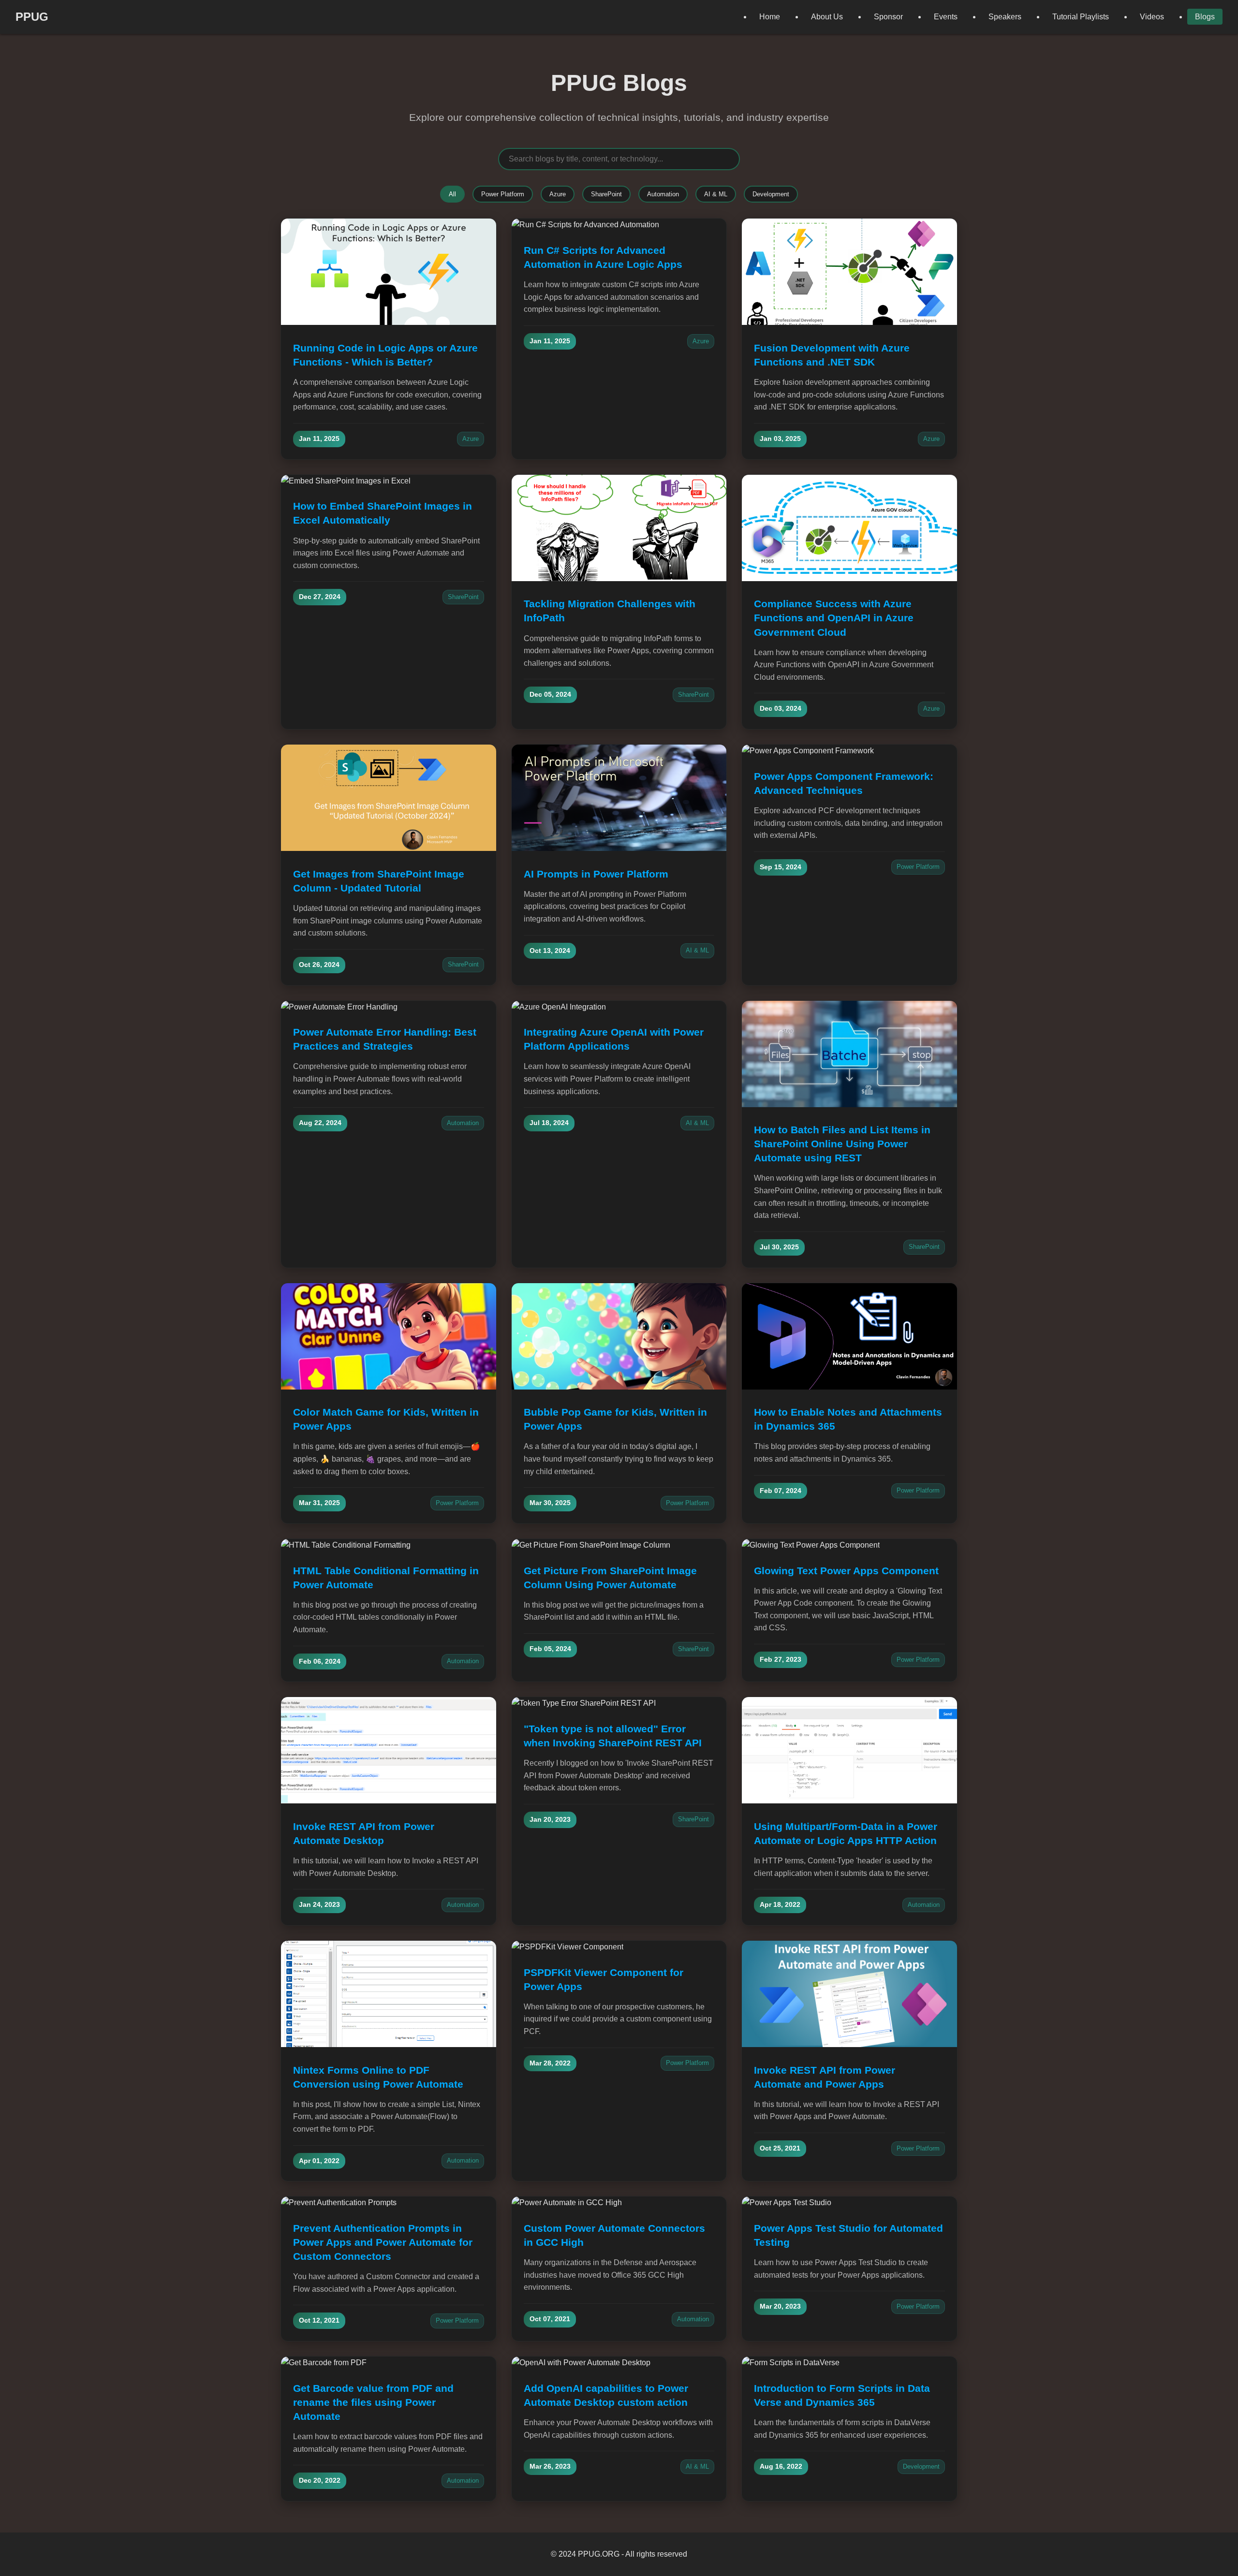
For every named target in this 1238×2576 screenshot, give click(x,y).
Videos (1152, 17)
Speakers (1005, 17)
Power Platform (503, 194)
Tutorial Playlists (1081, 17)
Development (771, 194)
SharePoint (606, 194)
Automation (663, 194)
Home (770, 17)
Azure (558, 194)
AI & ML (716, 194)
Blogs (1205, 17)
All (452, 194)
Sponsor (888, 17)
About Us (827, 17)
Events (946, 17)
